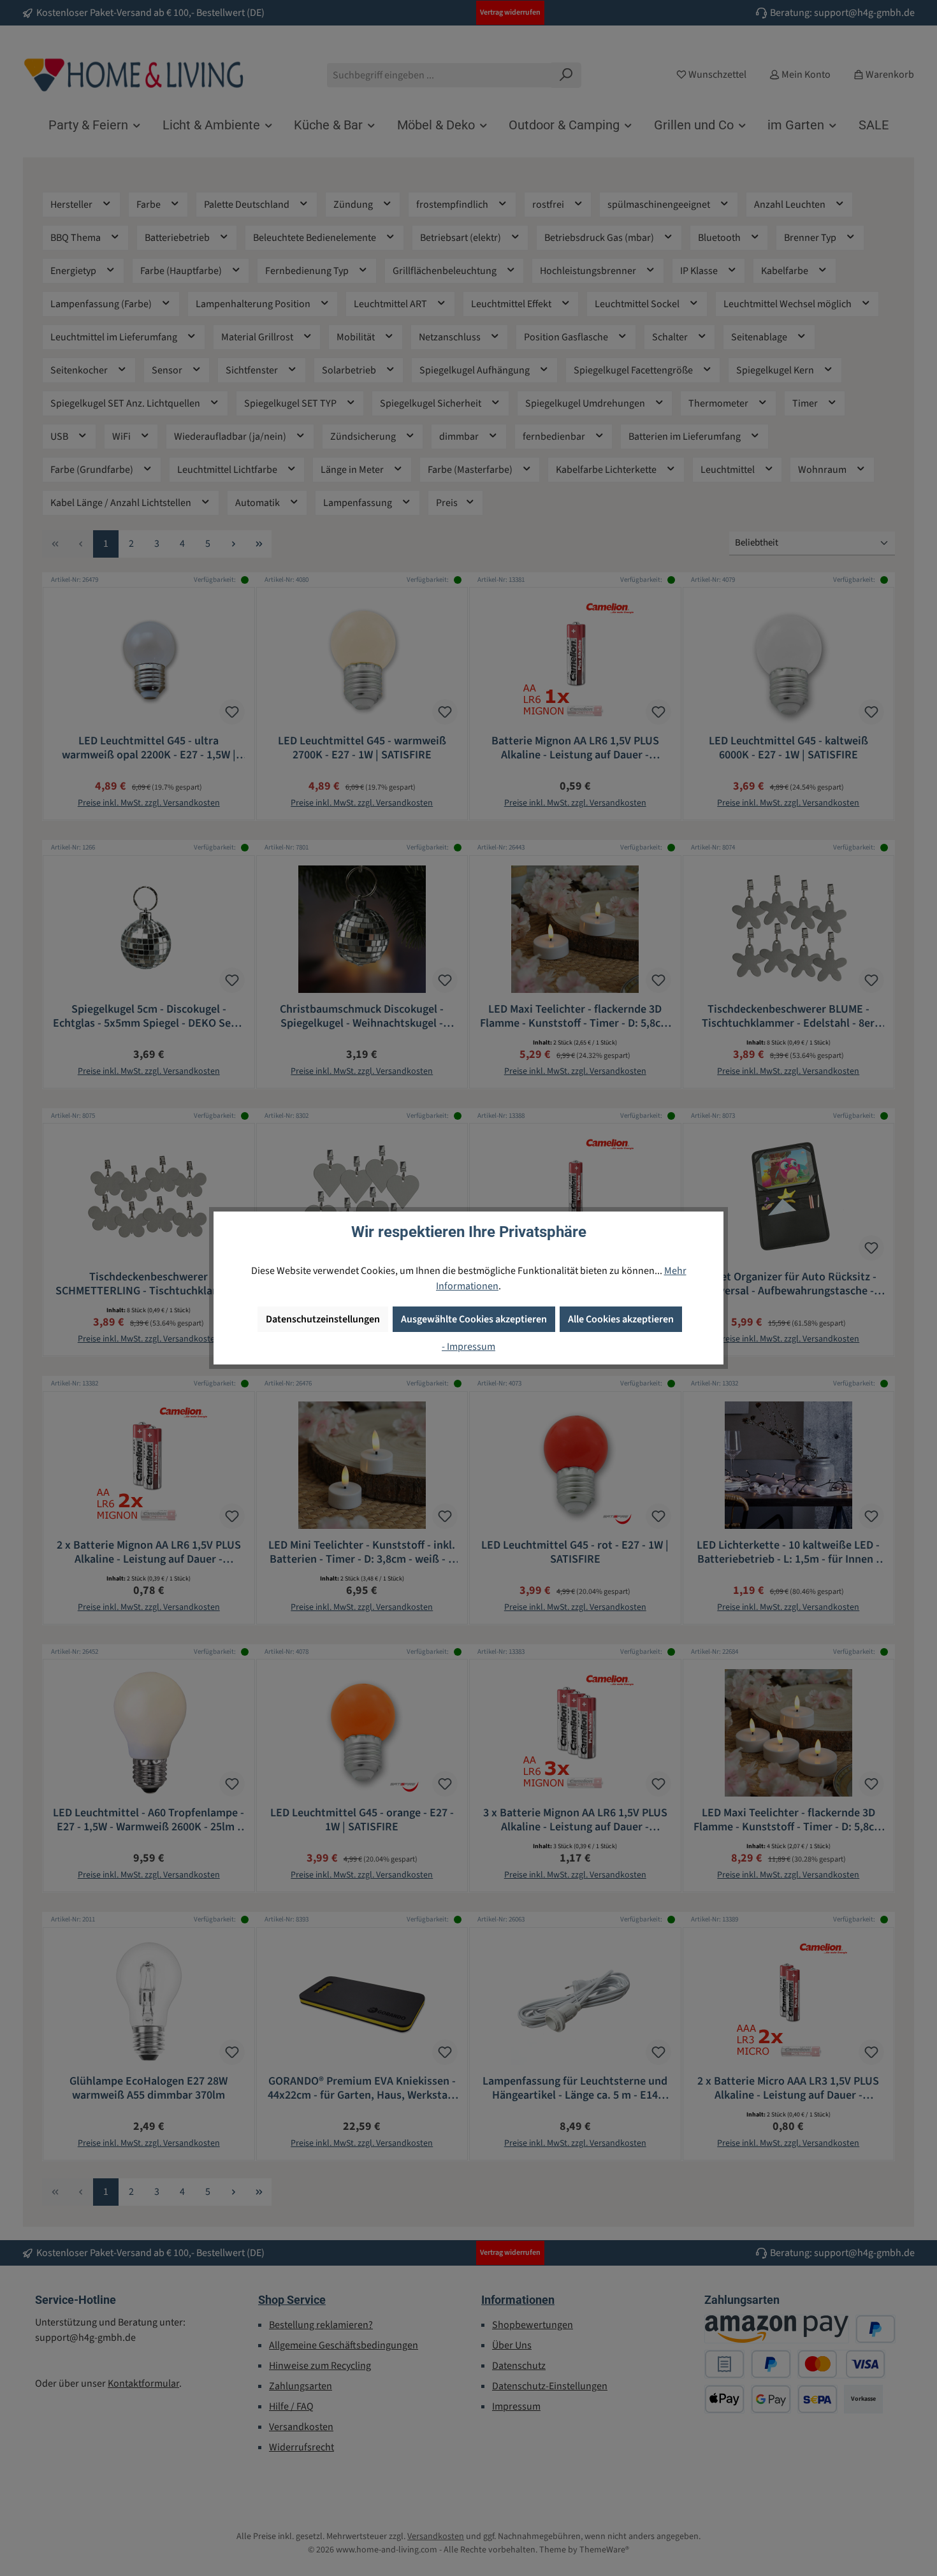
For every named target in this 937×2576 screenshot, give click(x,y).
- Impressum (468, 1347)
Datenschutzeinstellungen (323, 1319)
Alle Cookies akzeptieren (621, 1319)
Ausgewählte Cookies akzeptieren (474, 1319)
